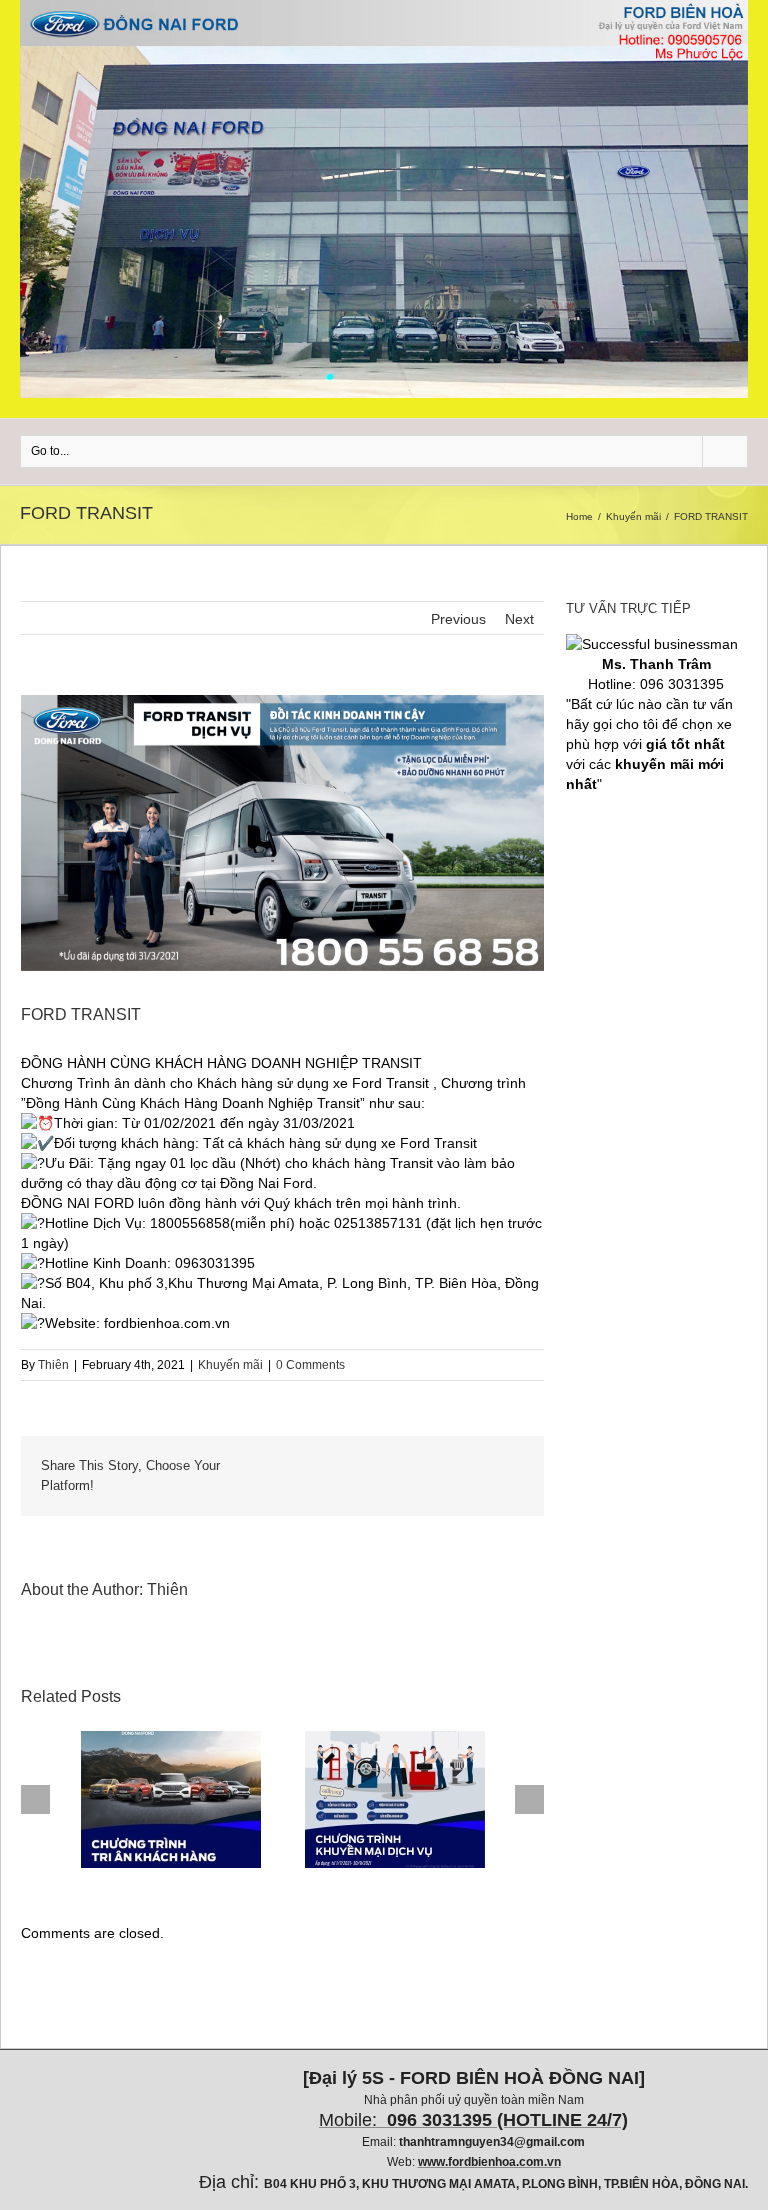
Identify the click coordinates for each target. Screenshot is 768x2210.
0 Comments (310, 1365)
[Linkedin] (434, 1466)
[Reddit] (466, 1466)
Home (579, 516)
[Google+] (402, 1466)
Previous (458, 619)
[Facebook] (274, 1466)
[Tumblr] (370, 1466)
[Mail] (498, 1486)
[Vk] (498, 1466)
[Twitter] (306, 1466)
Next (519, 619)
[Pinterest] (338, 1466)
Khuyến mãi (633, 516)
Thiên (53, 1365)
